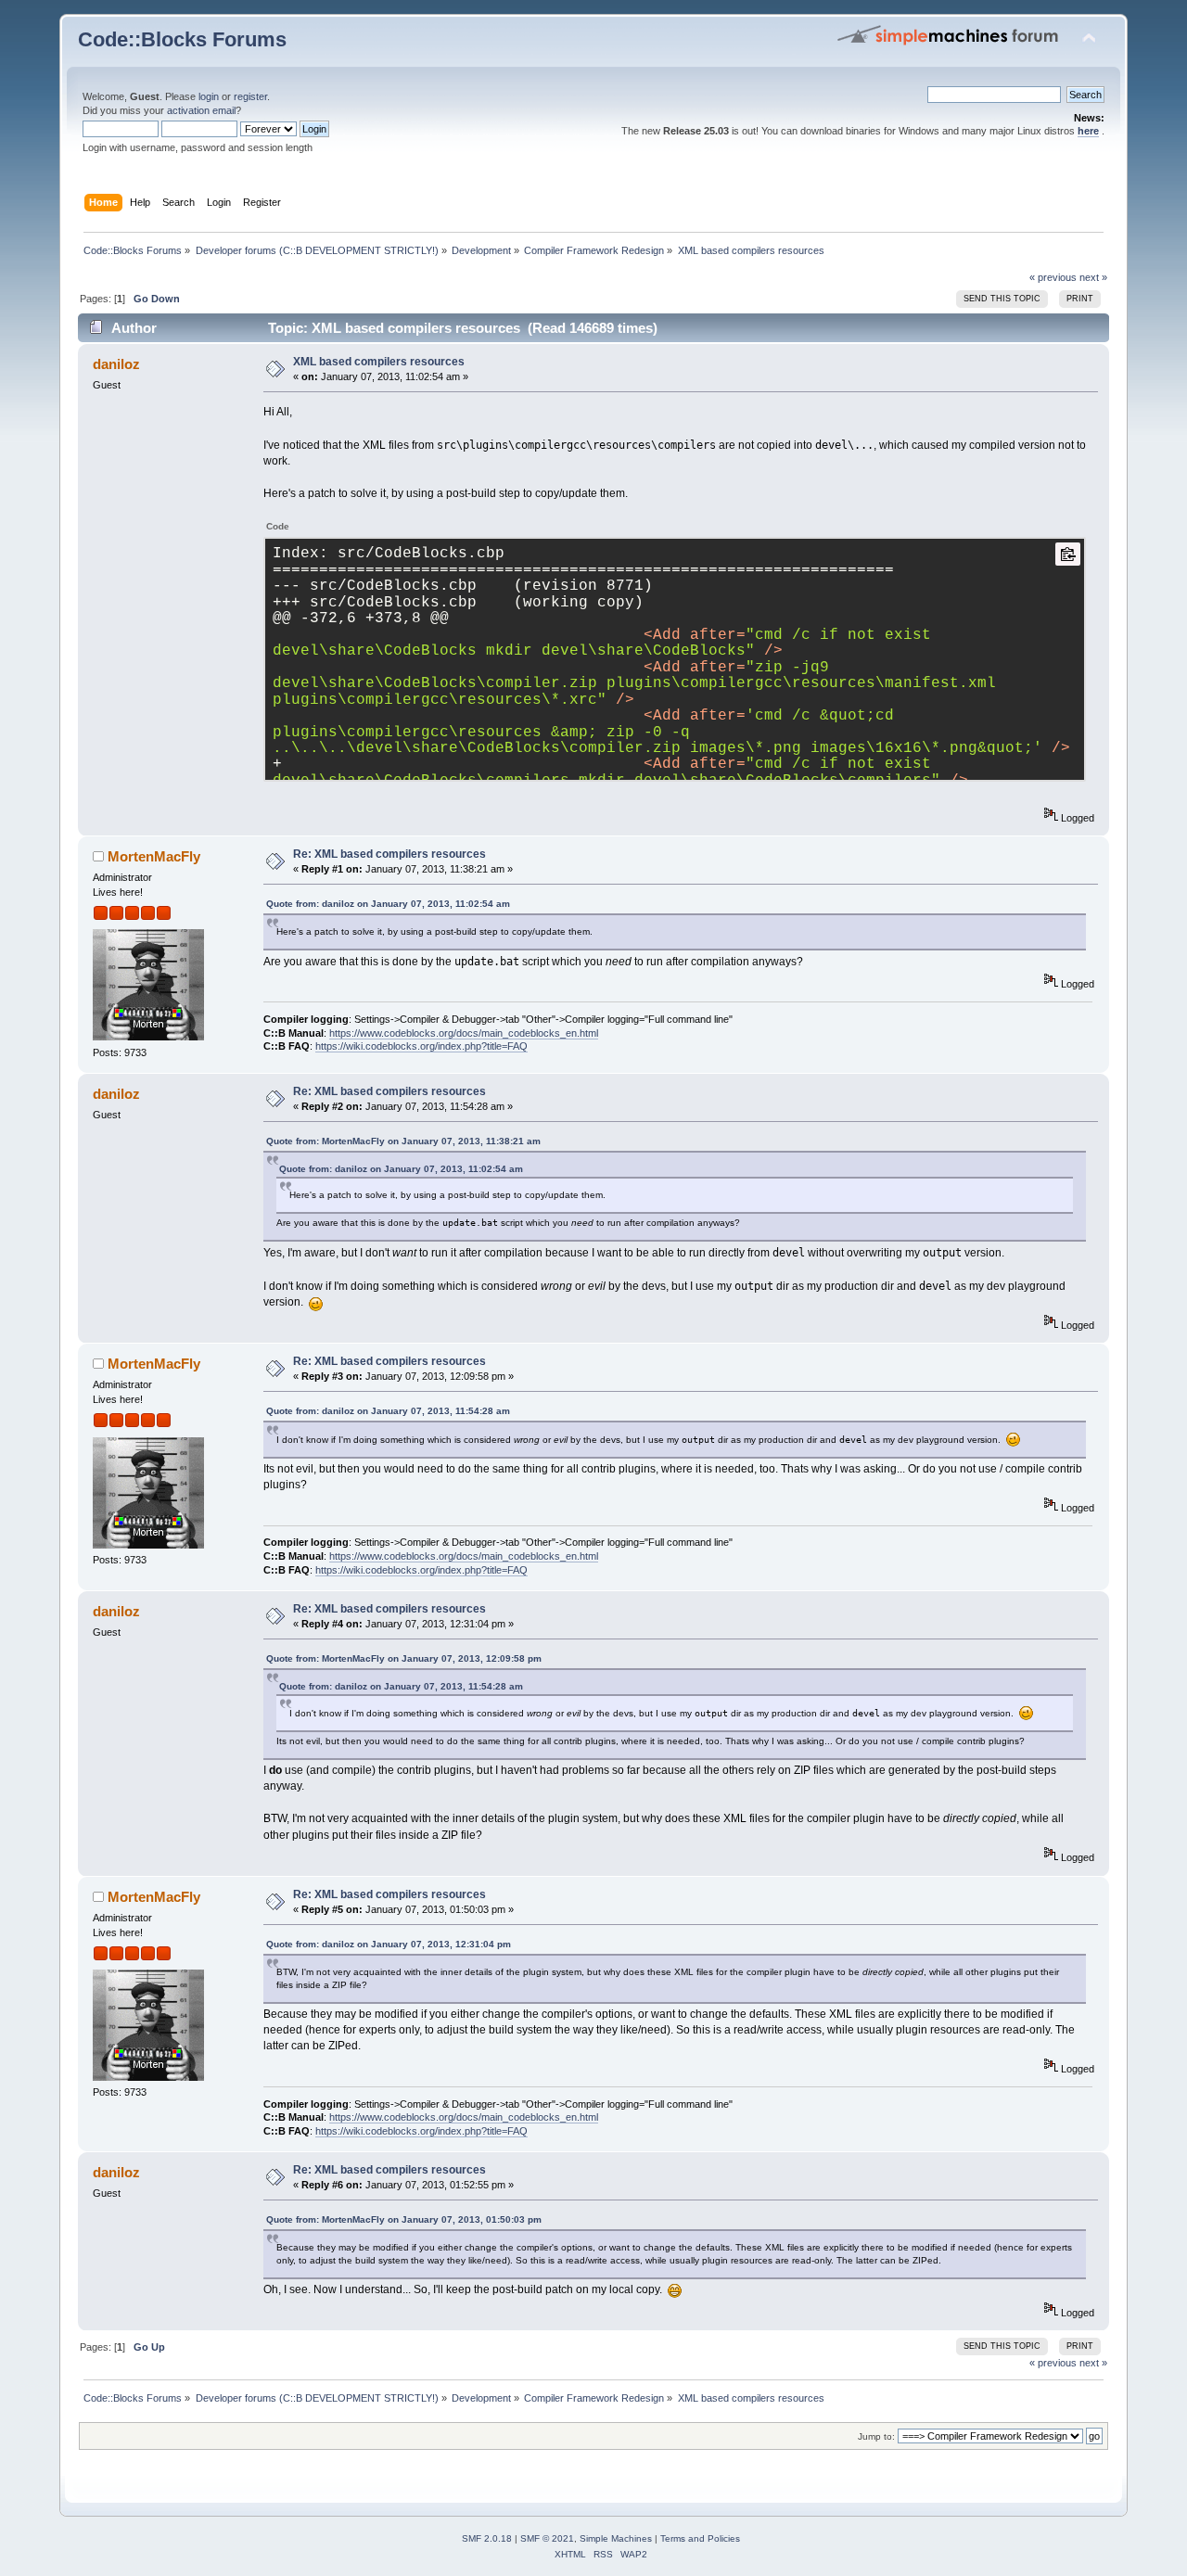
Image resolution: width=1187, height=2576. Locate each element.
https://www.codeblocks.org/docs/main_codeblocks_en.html (464, 1033)
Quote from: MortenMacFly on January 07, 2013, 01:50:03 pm (404, 2219)
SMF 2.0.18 (487, 2538)
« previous (1053, 277)
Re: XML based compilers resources (389, 854)
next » (1093, 277)
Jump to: (876, 2436)
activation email (201, 110)
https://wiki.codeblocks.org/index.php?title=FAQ (421, 1046)
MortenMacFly (154, 856)
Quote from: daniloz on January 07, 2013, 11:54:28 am (388, 1411)
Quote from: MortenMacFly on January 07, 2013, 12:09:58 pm (404, 1658)
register (250, 96)
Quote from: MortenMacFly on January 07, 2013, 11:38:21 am (403, 1141)
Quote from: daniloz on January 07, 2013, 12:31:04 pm (389, 1944)
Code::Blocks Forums (182, 39)
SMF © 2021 (547, 2538)
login (209, 96)
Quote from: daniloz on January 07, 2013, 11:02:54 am (388, 904)
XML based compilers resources (379, 362)
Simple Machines (616, 2538)
